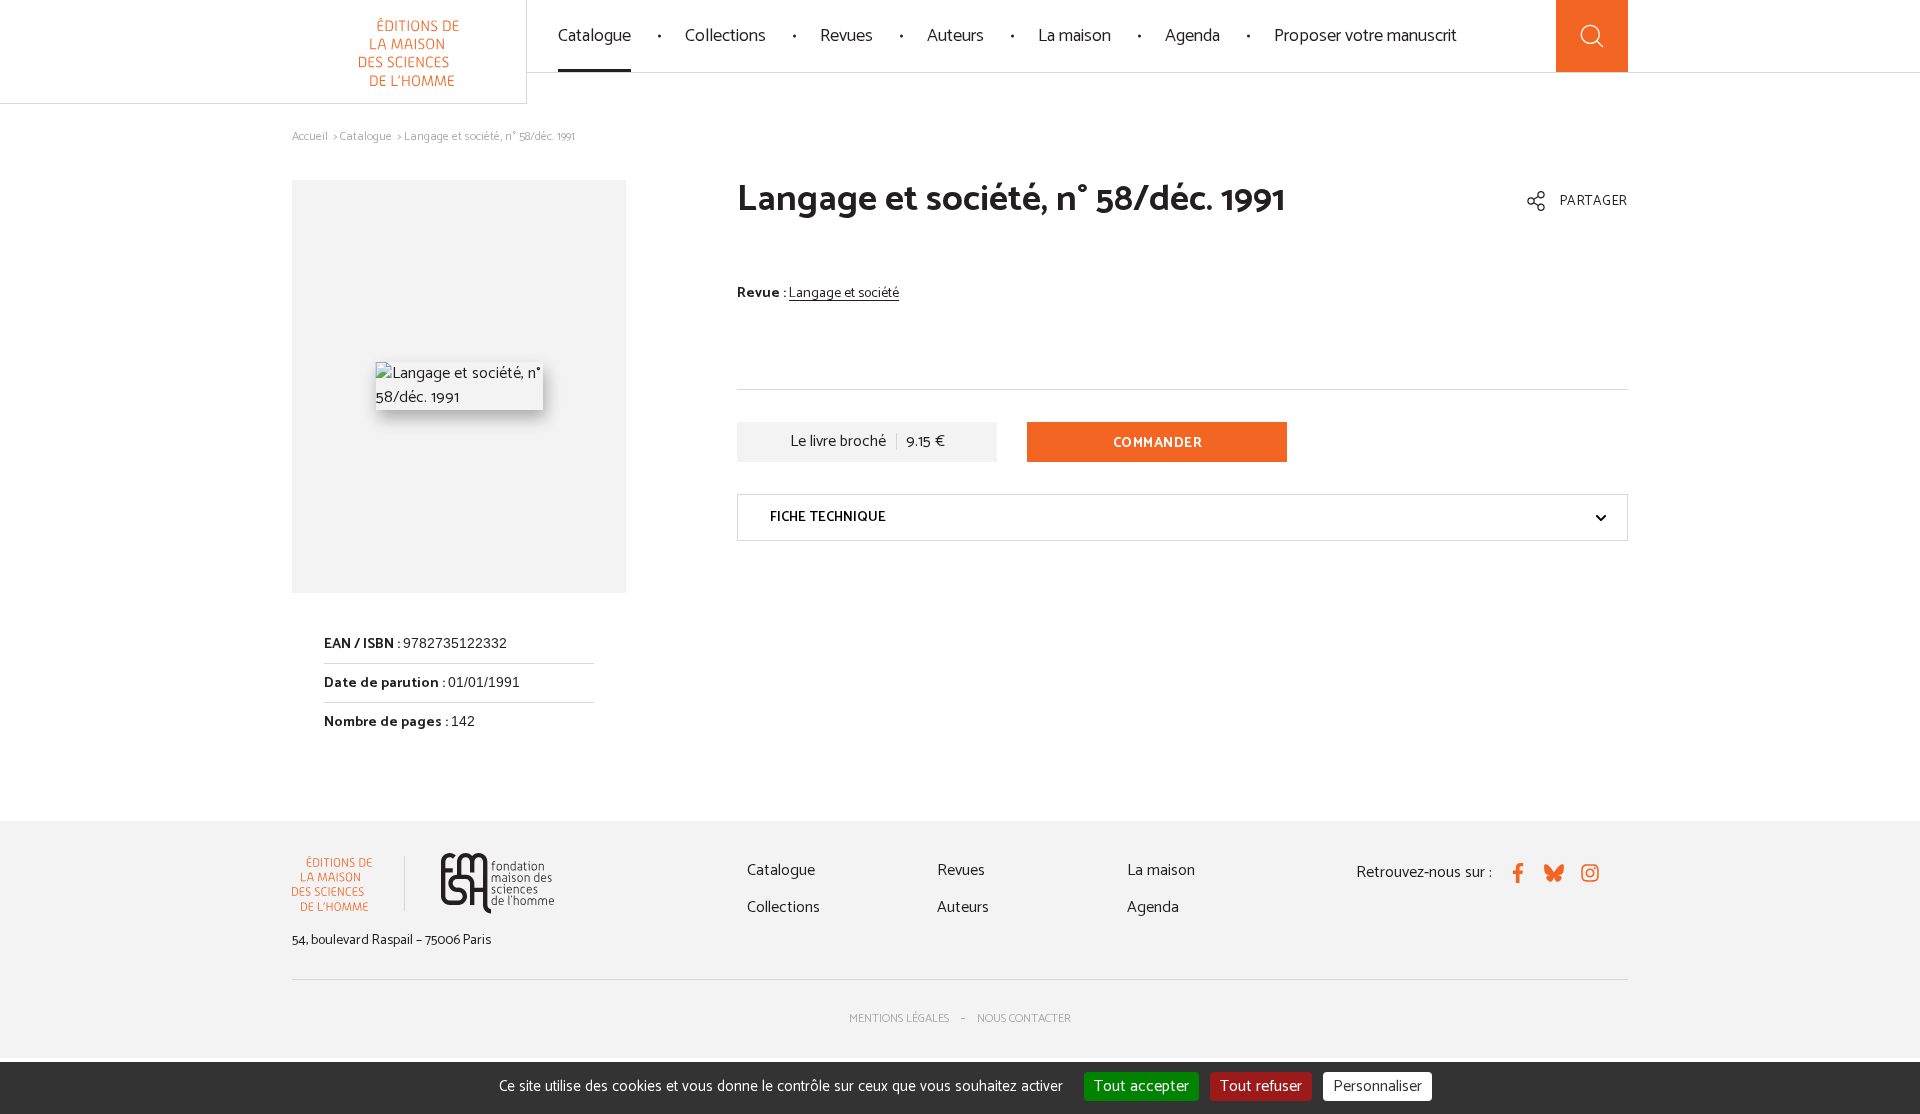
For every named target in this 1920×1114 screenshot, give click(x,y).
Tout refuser (1261, 1086)
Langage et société (844, 293)
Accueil (310, 136)
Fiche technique (828, 517)
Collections (725, 36)
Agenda (1192, 36)
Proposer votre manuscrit (1365, 36)
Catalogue (594, 36)
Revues (846, 36)
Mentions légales (899, 1018)
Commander (1158, 443)
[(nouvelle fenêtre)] (497, 883)
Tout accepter (1141, 1086)
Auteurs (955, 36)
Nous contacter (1024, 1018)
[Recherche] (1592, 36)
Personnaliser (1377, 1086)
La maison (1074, 36)
